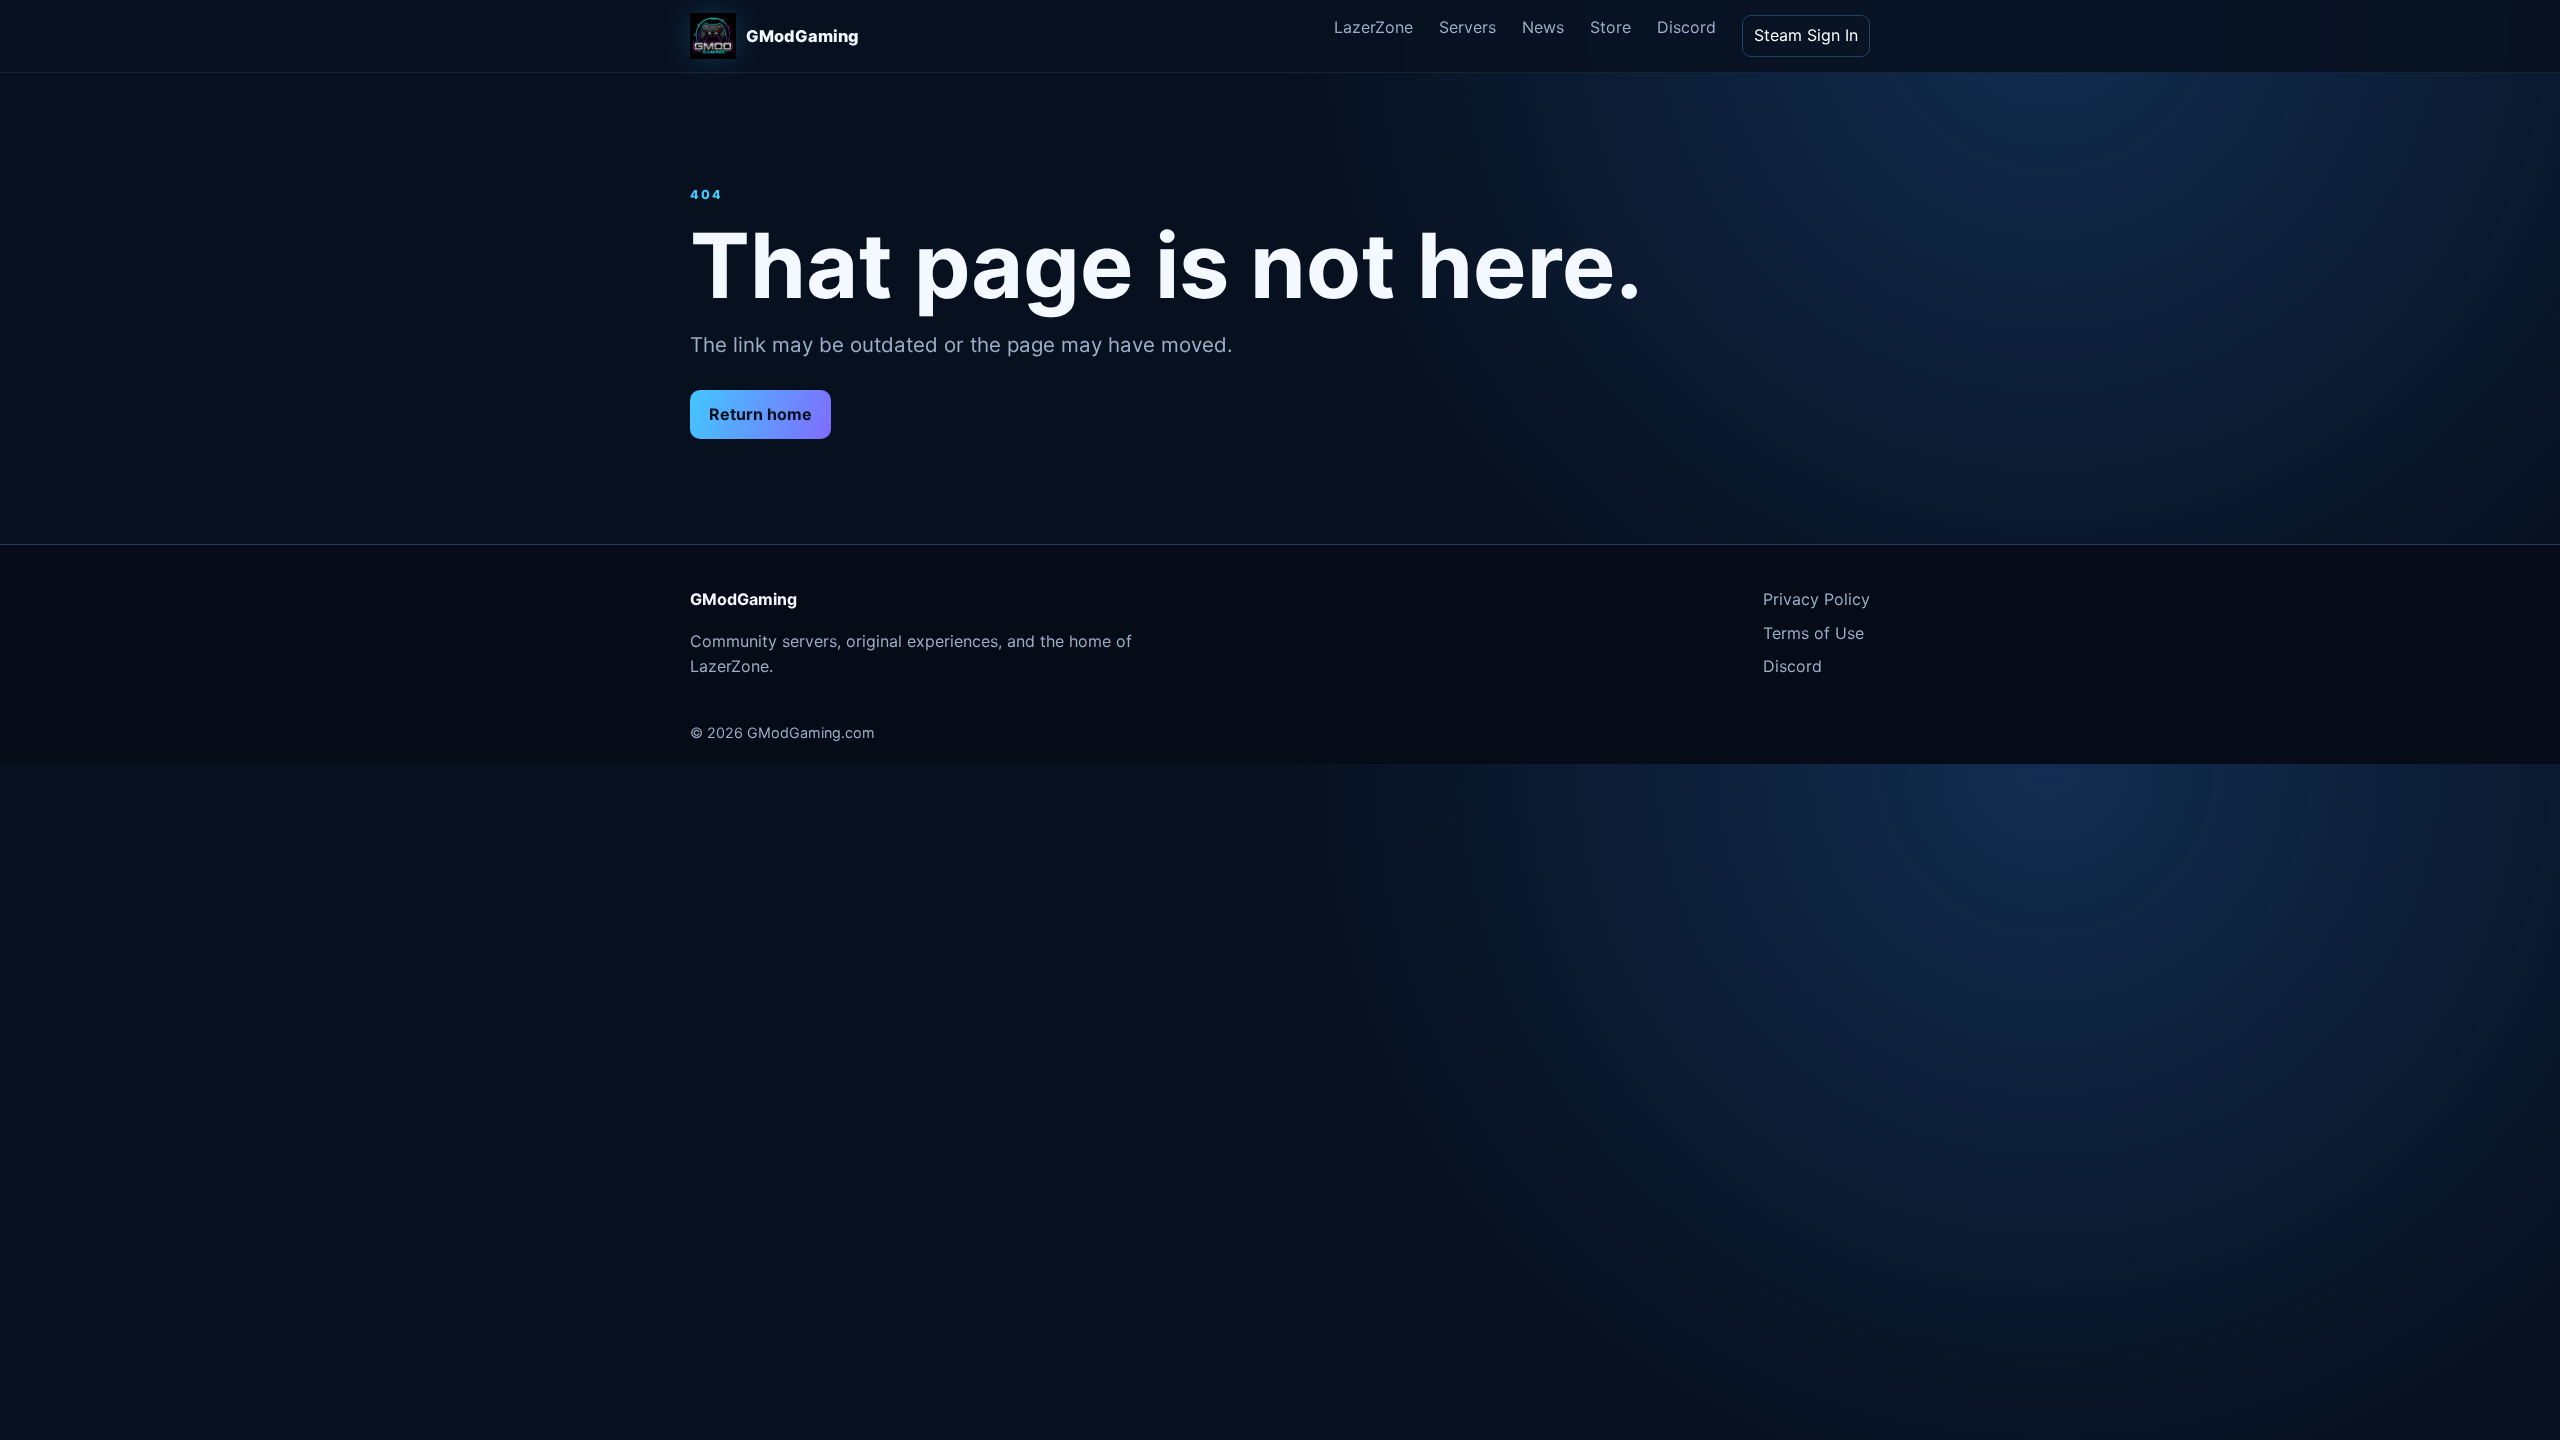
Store (1610, 27)
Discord (1686, 27)
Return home (760, 414)
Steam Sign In (1806, 35)
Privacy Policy (1816, 599)
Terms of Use (1813, 633)
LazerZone (1373, 27)
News (1543, 27)
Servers (1467, 27)
